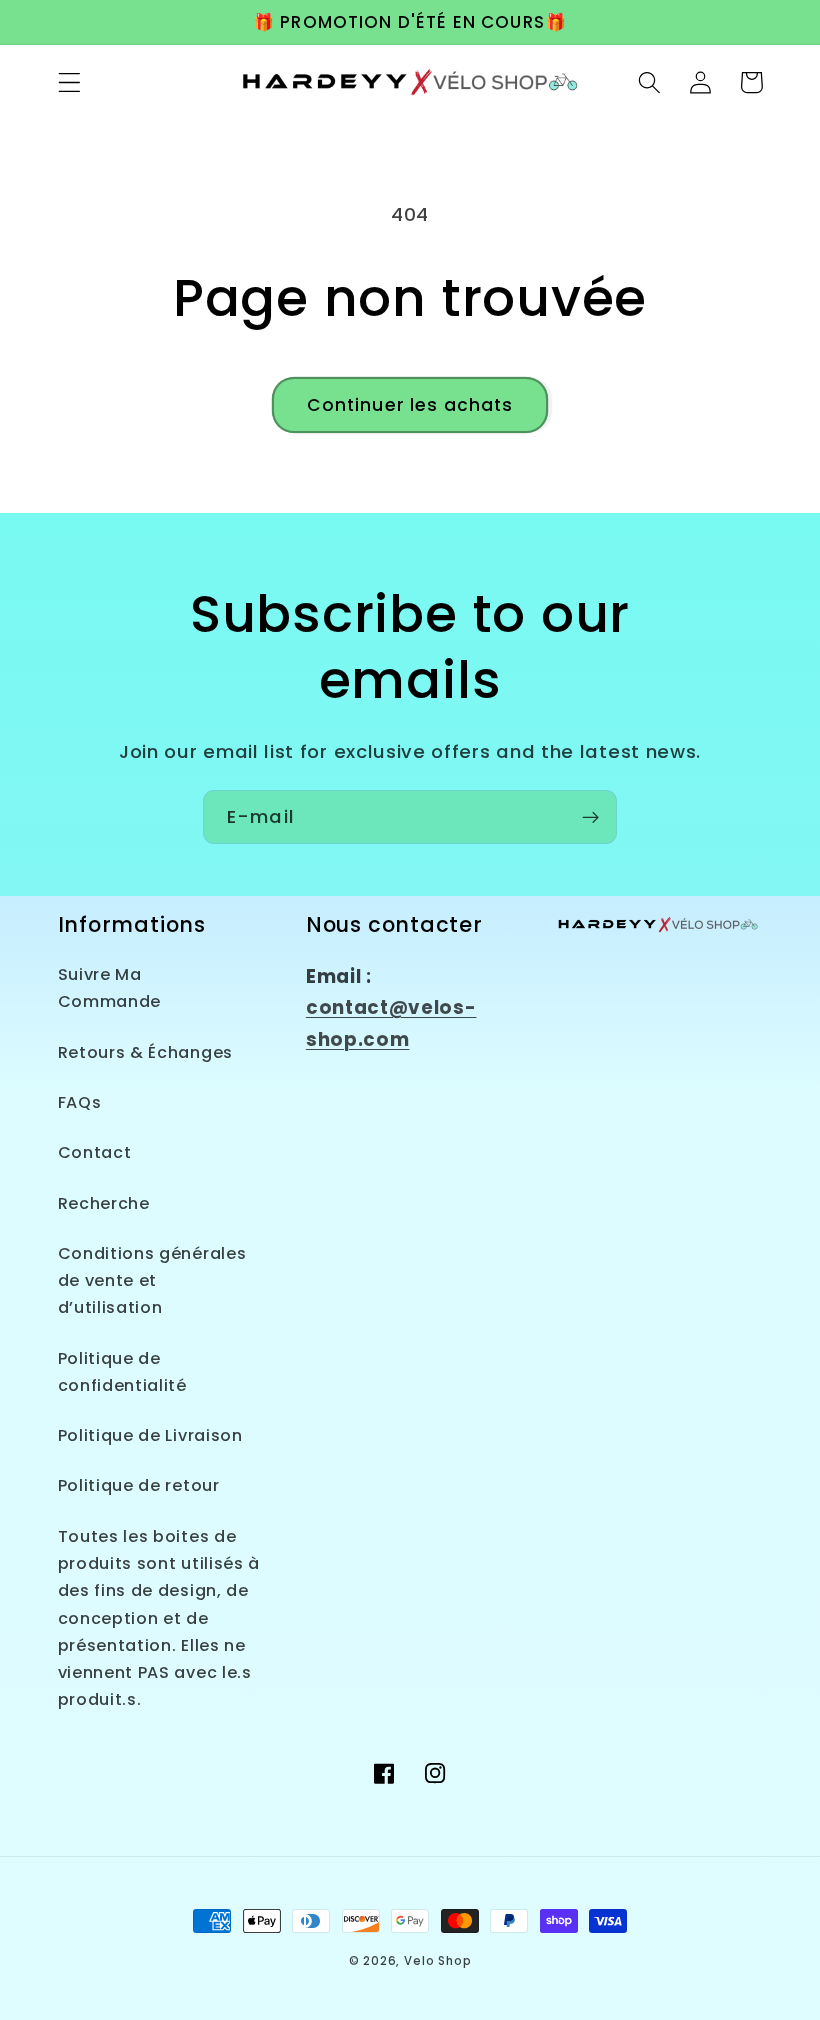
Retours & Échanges (145, 1052)
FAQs (80, 1102)
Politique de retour (139, 1485)
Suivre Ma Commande (110, 988)
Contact (95, 1152)
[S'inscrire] (590, 817)
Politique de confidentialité (122, 1372)
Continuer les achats (410, 405)
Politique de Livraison (150, 1435)
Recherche (104, 1203)
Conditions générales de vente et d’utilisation (152, 1281)
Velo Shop (437, 1961)
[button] (69, 82)
